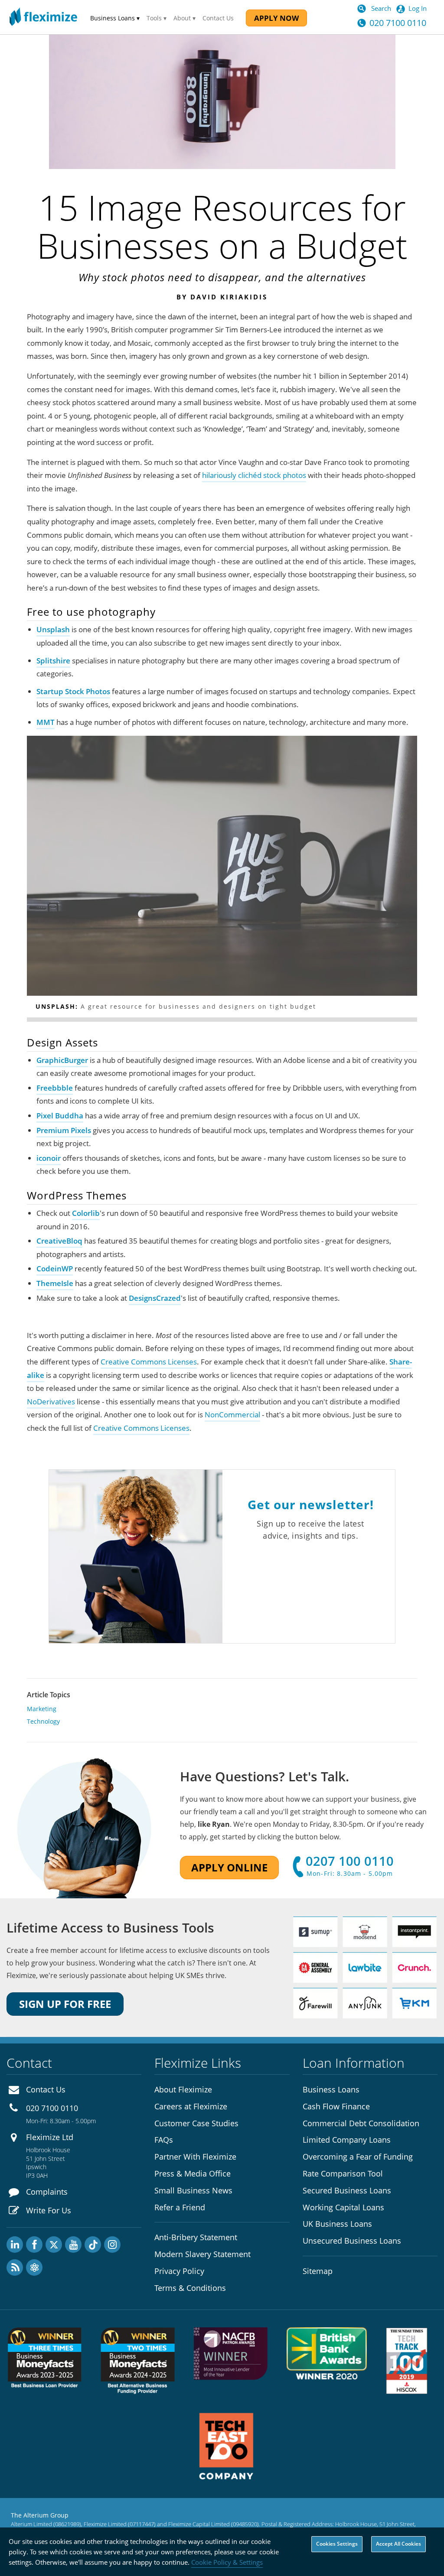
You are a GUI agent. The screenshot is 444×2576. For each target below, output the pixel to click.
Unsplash (53, 629)
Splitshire (53, 661)
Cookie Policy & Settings (227, 2562)
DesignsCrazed (155, 1298)
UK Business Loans (337, 2224)
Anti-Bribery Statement (196, 2237)
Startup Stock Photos (73, 691)
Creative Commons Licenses (149, 1362)
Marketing (42, 1709)
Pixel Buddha (60, 1116)
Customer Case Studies (196, 2123)
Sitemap (318, 2271)
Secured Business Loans (347, 2190)
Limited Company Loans (347, 2140)
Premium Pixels (64, 1130)
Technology (43, 1721)
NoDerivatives (51, 1402)
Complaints (47, 2192)
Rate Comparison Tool (343, 2173)
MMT (46, 722)
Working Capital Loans (343, 2207)
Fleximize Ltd (50, 2137)
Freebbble (55, 1088)
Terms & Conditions (190, 2288)
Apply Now (276, 18)
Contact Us (218, 18)
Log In (418, 8)
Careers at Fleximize (191, 2106)
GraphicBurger (62, 1060)
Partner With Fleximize (195, 2157)
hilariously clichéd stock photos (254, 475)
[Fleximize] (43, 17)
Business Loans (331, 2089)
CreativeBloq (59, 1241)
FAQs (164, 2140)
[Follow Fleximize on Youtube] (73, 2245)
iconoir (49, 1158)
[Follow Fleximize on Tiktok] (93, 2245)
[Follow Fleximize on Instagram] (112, 2245)
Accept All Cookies (398, 2544)
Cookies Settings (337, 2544)
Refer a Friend (180, 2207)
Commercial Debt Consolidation (361, 2123)
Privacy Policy (179, 2271)
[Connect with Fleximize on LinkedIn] (15, 2245)
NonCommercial (232, 1415)
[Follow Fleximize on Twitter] (54, 2245)
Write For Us (49, 2210)
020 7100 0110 (398, 23)
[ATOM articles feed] (34, 2267)
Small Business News (193, 2190)
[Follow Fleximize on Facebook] (34, 2245)
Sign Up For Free (65, 2004)
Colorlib (86, 1213)
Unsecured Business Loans (352, 2241)
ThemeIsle (55, 1283)
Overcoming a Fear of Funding (358, 2157)
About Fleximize (183, 2089)
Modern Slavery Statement (202, 2254)
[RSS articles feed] (15, 2267)
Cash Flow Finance (336, 2106)
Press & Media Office (193, 2173)
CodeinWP (55, 1269)
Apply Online (229, 1867)
